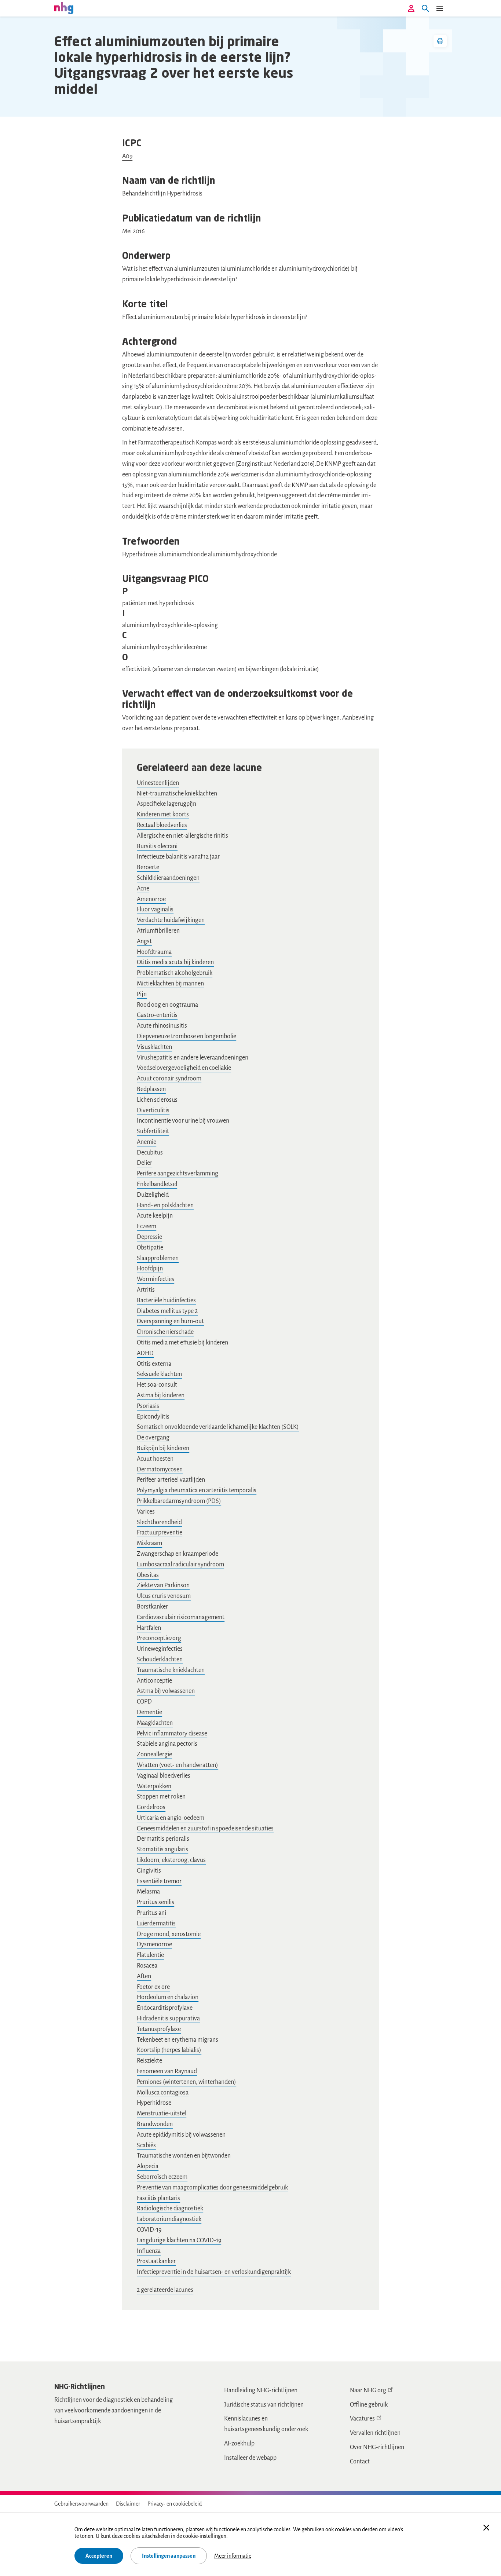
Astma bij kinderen (161, 1395)
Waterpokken (154, 1786)
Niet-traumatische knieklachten (177, 794)
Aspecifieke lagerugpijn (167, 804)
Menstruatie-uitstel (162, 2114)
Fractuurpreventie (160, 1533)
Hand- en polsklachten (165, 1205)
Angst (144, 941)
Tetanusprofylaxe (159, 2029)
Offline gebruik (369, 2405)
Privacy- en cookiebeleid (175, 2504)
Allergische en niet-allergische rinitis (182, 836)
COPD (144, 1702)
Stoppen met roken (161, 1797)
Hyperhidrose (154, 2103)
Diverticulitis (153, 1110)
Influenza (149, 2251)
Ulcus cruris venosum (164, 1596)
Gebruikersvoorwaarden (81, 2504)
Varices (146, 1512)
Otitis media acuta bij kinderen (175, 962)
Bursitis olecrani (157, 846)
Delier (145, 1163)
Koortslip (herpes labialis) (169, 2050)
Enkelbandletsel (157, 1184)
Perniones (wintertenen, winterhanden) (186, 2082)
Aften (144, 1976)
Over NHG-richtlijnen (377, 2447)
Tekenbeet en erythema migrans (178, 2040)
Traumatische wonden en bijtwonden (184, 2156)
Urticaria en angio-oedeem (171, 1818)
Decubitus (150, 1153)
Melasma (148, 1892)
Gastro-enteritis (157, 1015)
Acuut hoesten (155, 1459)
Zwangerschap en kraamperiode (178, 1554)
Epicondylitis (153, 1417)
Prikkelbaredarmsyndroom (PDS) (179, 1501)
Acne (143, 889)
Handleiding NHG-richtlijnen (261, 2390)
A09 (127, 156)
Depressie (149, 1237)
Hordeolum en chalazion (168, 1997)
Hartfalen (149, 1628)
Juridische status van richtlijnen (264, 2405)
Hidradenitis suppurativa (168, 2019)
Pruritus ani (151, 1913)
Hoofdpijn (150, 1269)
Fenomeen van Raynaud (167, 2071)
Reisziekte (149, 2061)
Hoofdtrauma (154, 952)
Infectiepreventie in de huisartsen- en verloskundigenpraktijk (214, 2272)
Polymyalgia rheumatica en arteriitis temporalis (197, 1490)
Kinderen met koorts (163, 815)
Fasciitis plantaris (158, 2198)
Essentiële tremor (159, 1881)
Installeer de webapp (250, 2458)
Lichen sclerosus (157, 1100)
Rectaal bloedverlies (162, 825)
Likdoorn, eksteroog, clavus (171, 1860)
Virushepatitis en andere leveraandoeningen (193, 1058)
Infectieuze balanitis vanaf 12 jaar (178, 857)
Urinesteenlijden (158, 783)
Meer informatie (233, 2556)
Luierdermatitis (156, 1924)
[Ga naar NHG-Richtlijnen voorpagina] (64, 8)
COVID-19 (149, 2230)
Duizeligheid (153, 1195)
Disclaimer (128, 2504)
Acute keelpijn (155, 1216)
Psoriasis (148, 1406)
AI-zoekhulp (239, 2444)
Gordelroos (151, 1807)
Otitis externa (154, 1364)
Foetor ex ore (153, 1987)
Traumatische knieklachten (171, 1670)
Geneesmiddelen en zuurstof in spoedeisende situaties (205, 1829)
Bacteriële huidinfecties (166, 1300)
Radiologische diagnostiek (170, 2209)
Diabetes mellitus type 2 (167, 1311)
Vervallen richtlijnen (375, 2433)
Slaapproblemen (158, 1258)
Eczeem (147, 1226)
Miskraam (149, 1543)
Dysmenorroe (154, 1944)
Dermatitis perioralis (163, 1839)
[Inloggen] (411, 8)
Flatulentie (150, 1955)
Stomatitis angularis (162, 1849)
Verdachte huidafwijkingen (171, 920)
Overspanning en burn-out (170, 1321)
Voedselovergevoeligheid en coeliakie (184, 1068)
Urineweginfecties (160, 1649)
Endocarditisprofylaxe (165, 2008)
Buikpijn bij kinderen (163, 1448)
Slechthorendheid (159, 1522)
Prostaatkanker (156, 2261)
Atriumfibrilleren (158, 931)
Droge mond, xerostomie (169, 1934)
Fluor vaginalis (155, 910)
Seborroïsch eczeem (162, 2177)
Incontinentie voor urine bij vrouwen (183, 1121)
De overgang (153, 1438)
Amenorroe (151, 899)
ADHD (145, 1353)
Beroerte (148, 867)
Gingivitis (149, 1871)
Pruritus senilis (156, 1902)
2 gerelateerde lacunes (165, 2290)
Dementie (149, 1712)
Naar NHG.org (368, 2390)
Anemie (147, 1142)
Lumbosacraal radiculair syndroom (180, 1565)
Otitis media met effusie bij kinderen (182, 1343)
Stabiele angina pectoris (167, 1744)
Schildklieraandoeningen (168, 878)
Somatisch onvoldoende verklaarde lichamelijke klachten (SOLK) (218, 1427)
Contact (360, 2462)
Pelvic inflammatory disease (172, 1734)
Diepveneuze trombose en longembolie (186, 1036)
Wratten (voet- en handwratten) (178, 1765)
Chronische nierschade (165, 1332)
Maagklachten (155, 1723)
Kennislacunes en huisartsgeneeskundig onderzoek (266, 2424)
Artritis (146, 1290)
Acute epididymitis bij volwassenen (181, 2135)
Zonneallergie (154, 1754)
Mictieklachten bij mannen (170, 984)
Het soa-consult (157, 1385)
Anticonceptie (154, 1681)
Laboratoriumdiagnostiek (169, 2219)
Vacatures (362, 2419)
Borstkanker (152, 1607)
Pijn (142, 994)
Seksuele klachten (159, 1374)
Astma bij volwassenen (166, 1691)
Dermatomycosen (160, 1470)
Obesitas (148, 1575)
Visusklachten (154, 1047)
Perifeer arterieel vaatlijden (171, 1480)
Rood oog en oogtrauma (167, 1005)
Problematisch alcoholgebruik (175, 973)
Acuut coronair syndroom (169, 1079)
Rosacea (147, 1966)
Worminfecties (156, 1279)
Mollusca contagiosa (163, 2093)
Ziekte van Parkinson (163, 1585)
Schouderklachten (160, 1660)
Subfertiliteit (153, 1131)
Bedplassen (151, 1089)
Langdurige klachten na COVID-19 (179, 2240)
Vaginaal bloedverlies (164, 1776)
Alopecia (148, 2166)
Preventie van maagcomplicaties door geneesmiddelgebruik (212, 2188)
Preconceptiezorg (159, 1638)
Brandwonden (155, 2124)
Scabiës (146, 2145)
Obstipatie (150, 1248)
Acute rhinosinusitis (162, 1026)
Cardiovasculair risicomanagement (181, 1617)
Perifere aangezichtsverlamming (178, 1174)
